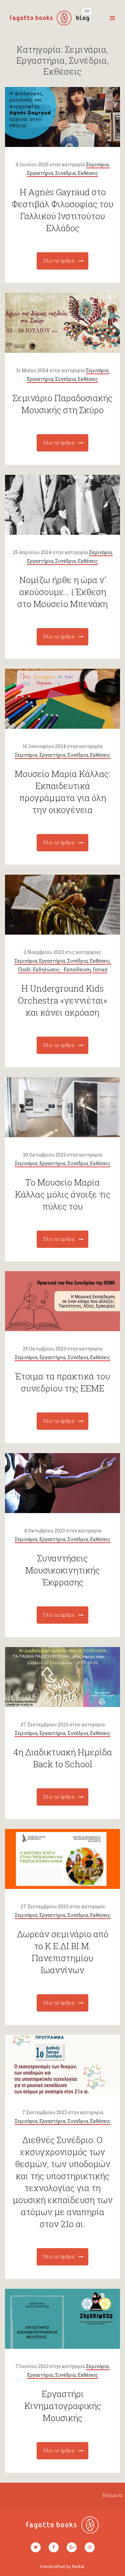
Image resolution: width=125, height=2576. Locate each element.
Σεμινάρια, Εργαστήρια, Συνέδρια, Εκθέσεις (62, 755)
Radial (78, 2567)
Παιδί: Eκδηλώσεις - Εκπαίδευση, (55, 969)
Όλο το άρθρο (59, 261)
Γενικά (100, 969)
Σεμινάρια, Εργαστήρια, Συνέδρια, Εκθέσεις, (63, 961)
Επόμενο (113, 2495)
